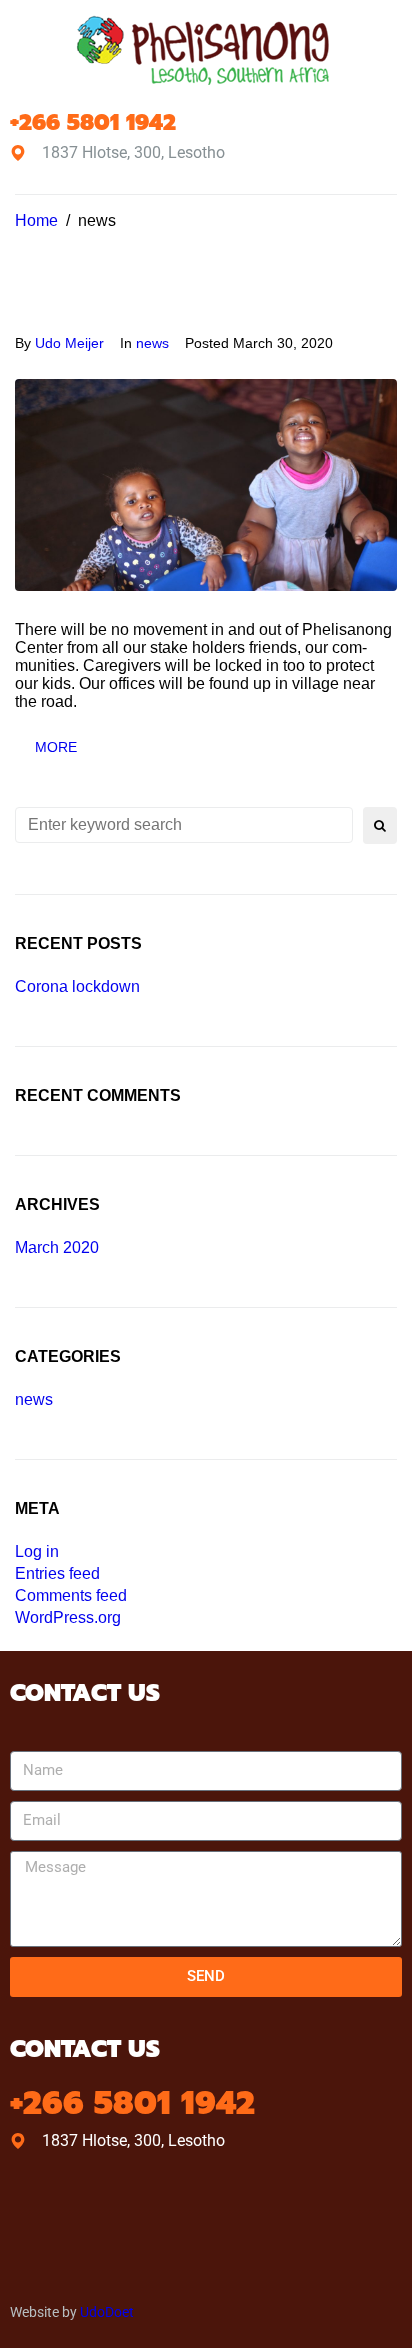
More (56, 747)
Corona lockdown (77, 986)
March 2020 (57, 1247)
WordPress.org (68, 1617)
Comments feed (71, 1595)
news (152, 343)
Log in (37, 1551)
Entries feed (57, 1573)
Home (36, 220)
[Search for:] (184, 825)
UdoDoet (107, 2312)
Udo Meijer (69, 343)
